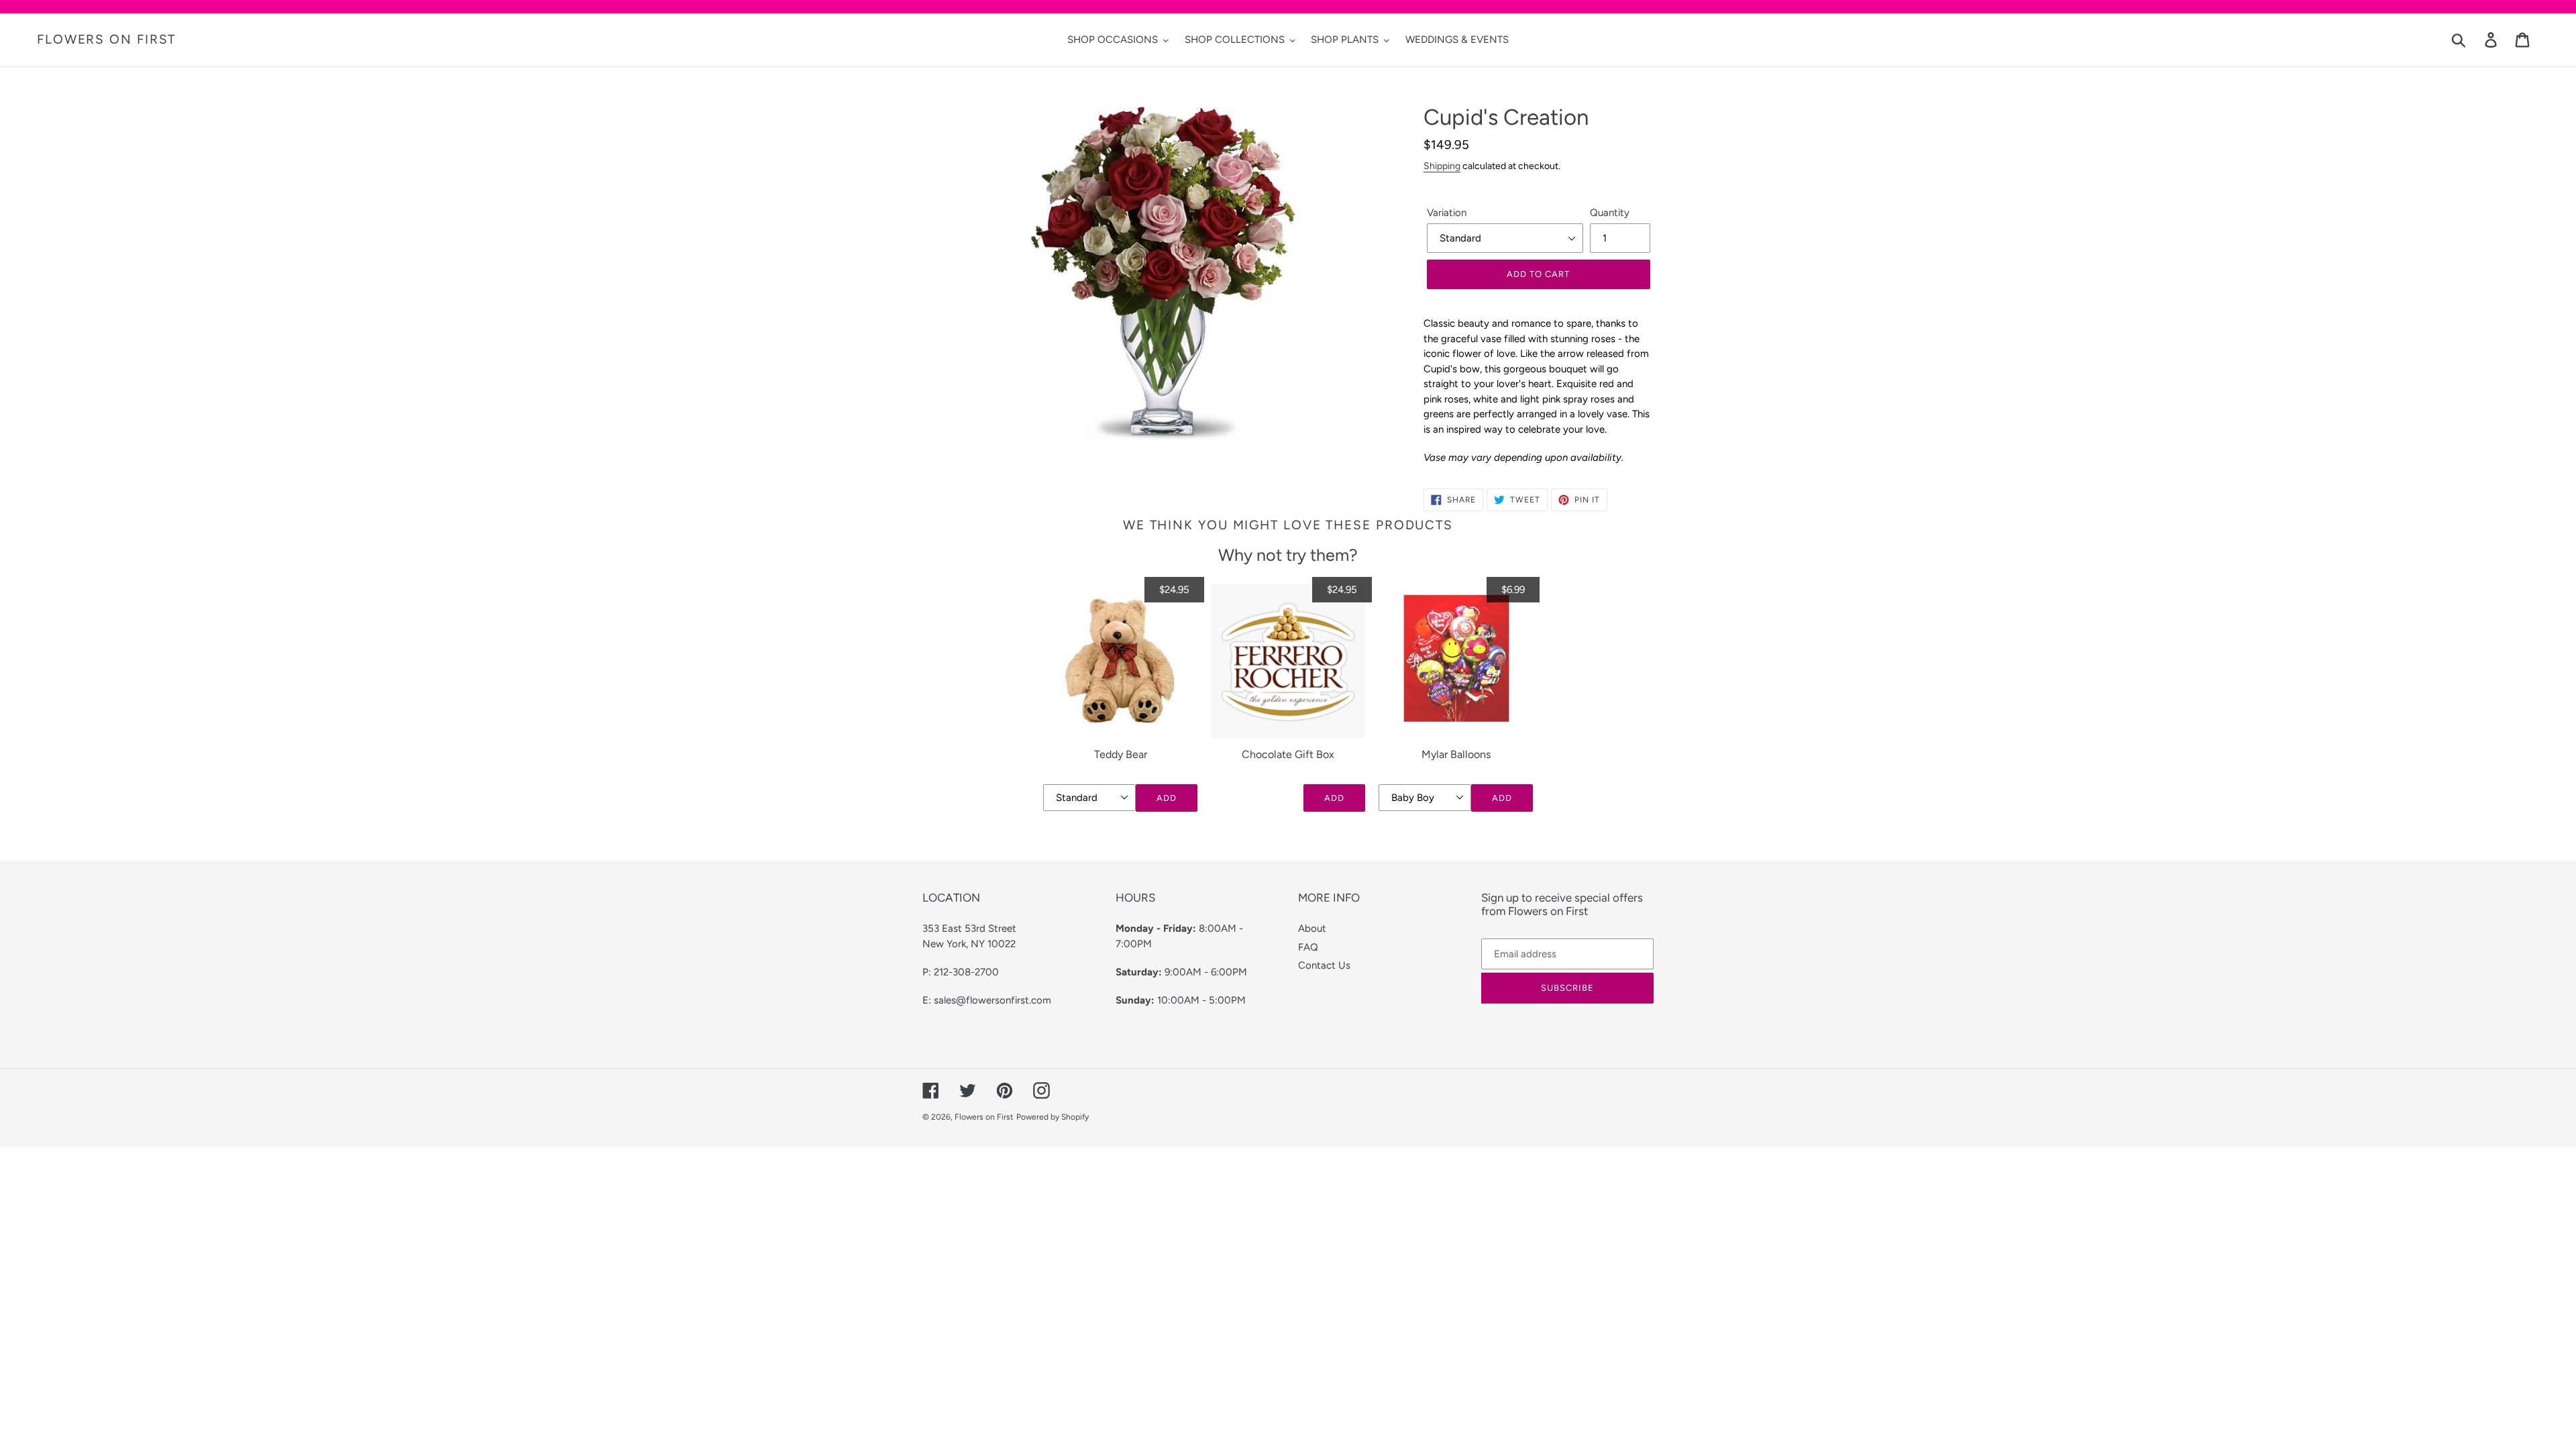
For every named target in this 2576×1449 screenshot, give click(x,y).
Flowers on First (106, 40)
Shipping (1442, 166)
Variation (1447, 213)
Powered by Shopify (1053, 1117)
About (1312, 928)
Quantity (1610, 213)
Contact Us (1324, 965)
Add (1167, 798)
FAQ (1308, 947)
